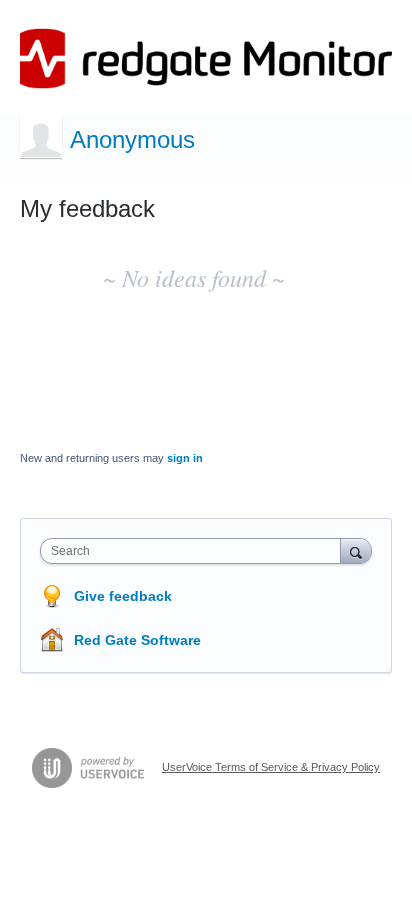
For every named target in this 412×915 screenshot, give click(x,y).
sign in (185, 458)
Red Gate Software (137, 640)
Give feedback (123, 596)
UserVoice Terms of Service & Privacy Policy (271, 767)
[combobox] (195, 551)
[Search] (356, 550)
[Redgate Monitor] (206, 58)
